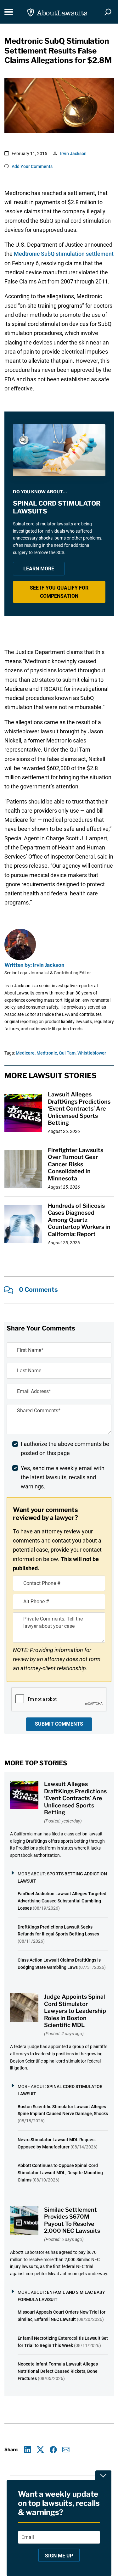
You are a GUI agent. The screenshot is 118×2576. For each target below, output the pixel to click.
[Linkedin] (28, 2450)
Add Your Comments (32, 166)
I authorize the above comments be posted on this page (65, 1448)
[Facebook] (53, 2450)
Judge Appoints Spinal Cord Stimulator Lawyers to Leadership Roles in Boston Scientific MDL (75, 2011)
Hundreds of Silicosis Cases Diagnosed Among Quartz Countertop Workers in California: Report (79, 1220)
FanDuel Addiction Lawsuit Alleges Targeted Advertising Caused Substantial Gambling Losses (62, 1901)
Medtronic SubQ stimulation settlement (64, 254)
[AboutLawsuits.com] (57, 12)
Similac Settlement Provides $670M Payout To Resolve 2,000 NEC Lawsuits (72, 2220)
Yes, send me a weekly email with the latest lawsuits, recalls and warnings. (63, 1477)
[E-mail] (66, 2450)
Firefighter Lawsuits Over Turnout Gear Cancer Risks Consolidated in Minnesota (76, 1164)
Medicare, (26, 1053)
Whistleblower (92, 1053)
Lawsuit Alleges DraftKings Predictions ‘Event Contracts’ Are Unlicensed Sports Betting (79, 1109)
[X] (40, 2450)
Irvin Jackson (73, 154)
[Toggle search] (108, 12)
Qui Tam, (68, 1053)
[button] (59, 592)
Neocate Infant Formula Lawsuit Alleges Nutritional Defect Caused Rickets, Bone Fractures (58, 2371)
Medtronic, (47, 1053)
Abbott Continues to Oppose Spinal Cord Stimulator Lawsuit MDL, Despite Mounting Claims (60, 2173)
